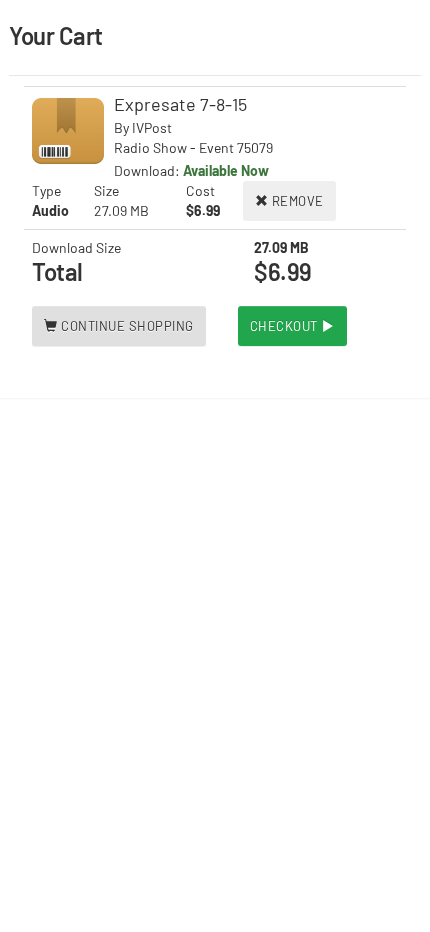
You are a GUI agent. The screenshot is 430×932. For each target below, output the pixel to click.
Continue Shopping (126, 326)
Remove (296, 201)
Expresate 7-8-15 (180, 104)
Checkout (286, 326)
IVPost (152, 127)
